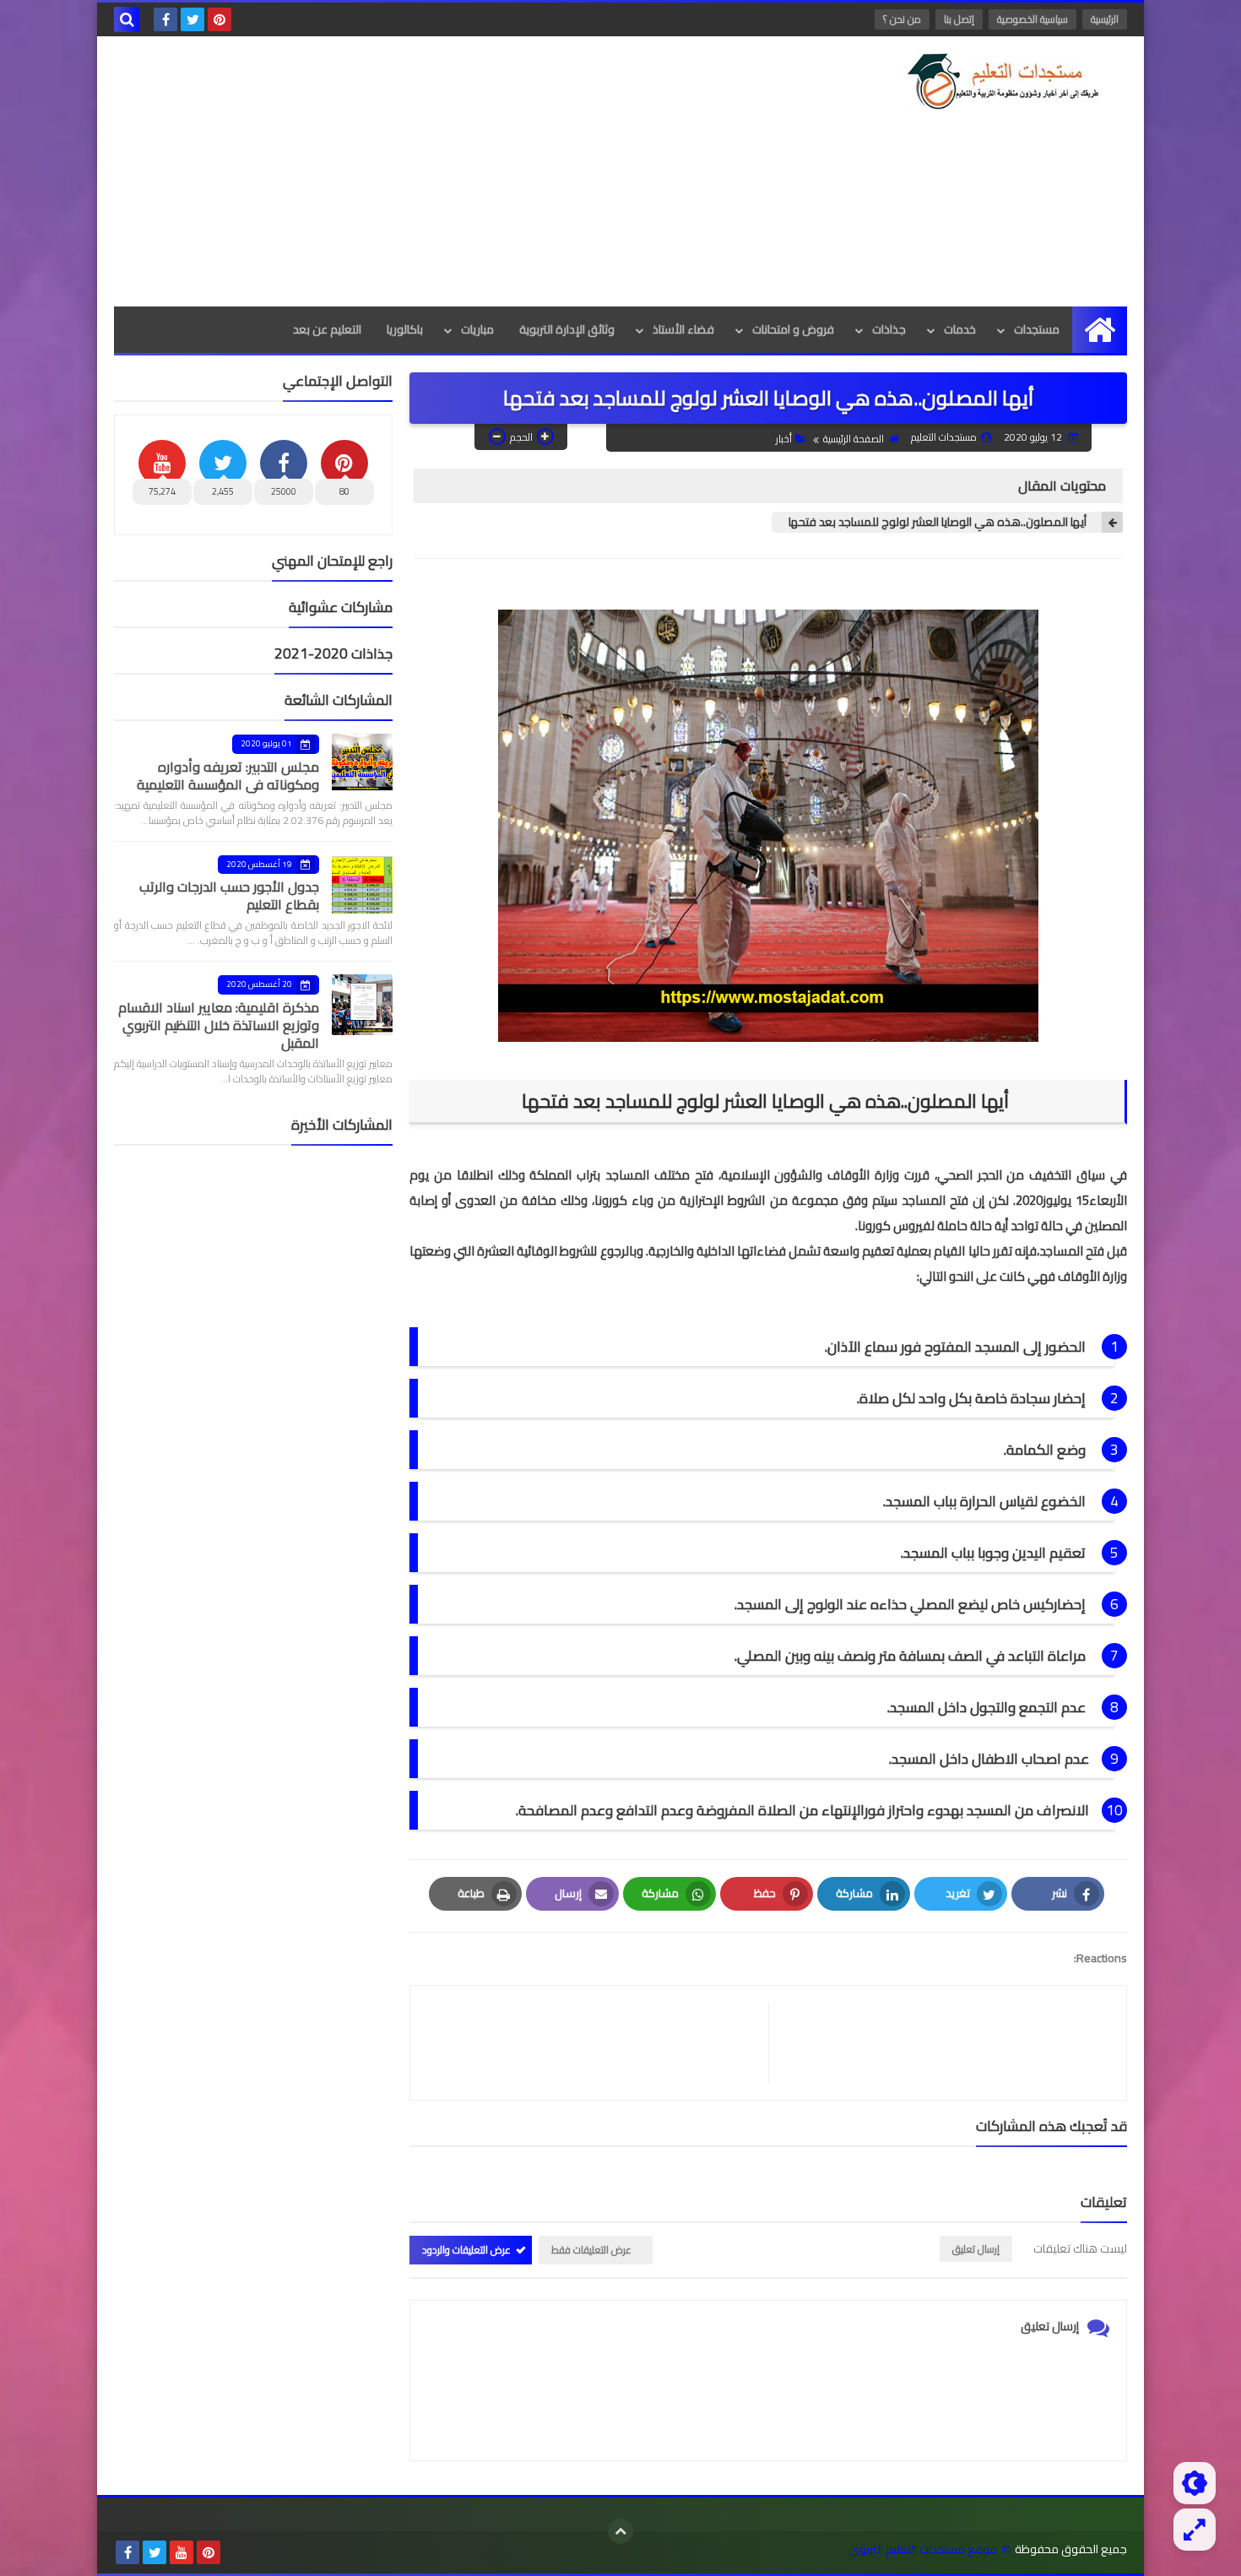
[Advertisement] (421, 171)
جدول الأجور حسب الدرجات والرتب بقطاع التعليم (229, 895)
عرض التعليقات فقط (591, 2250)
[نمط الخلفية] (1195, 2530)
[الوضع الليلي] (1195, 2483)
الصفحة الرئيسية (854, 439)
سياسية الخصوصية (1032, 19)
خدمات (960, 329)
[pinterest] (219, 19)
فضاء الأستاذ (683, 329)
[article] (598, 2043)
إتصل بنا (959, 19)
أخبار (784, 439)
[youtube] (182, 2552)
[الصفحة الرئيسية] (1100, 330)
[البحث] (127, 19)
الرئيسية (1105, 19)
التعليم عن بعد (327, 329)
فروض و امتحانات (793, 329)
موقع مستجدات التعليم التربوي (923, 2549)
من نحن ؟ (902, 19)
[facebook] (165, 19)
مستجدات (1037, 329)
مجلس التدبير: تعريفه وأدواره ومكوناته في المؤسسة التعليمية (228, 776)
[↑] (620, 2531)
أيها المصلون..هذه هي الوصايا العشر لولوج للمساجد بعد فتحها (939, 522)
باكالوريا (405, 329)
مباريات (477, 329)
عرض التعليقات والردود (466, 2250)
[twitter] (192, 19)
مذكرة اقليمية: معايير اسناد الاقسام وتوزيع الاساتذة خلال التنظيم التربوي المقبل (219, 1025)
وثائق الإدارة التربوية (567, 329)
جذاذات (889, 329)
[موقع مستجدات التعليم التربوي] (1005, 81)
